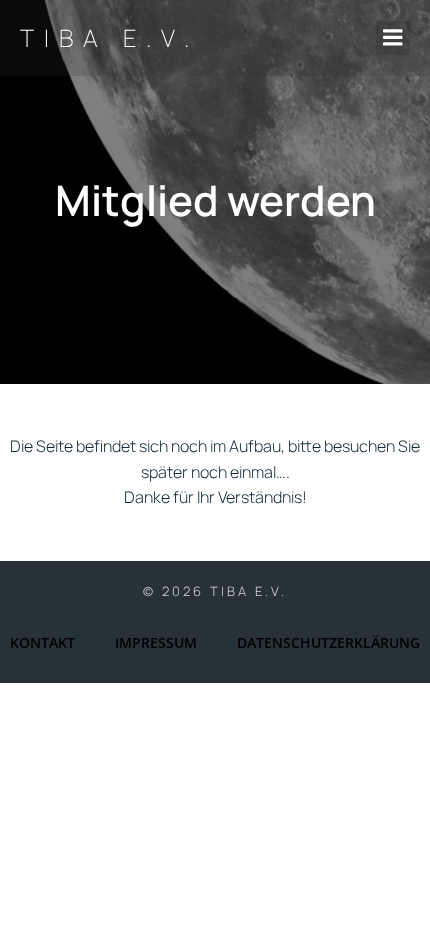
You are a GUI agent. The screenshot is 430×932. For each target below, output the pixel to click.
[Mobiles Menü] (393, 38)
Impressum (156, 642)
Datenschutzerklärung (328, 642)
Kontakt (42, 642)
